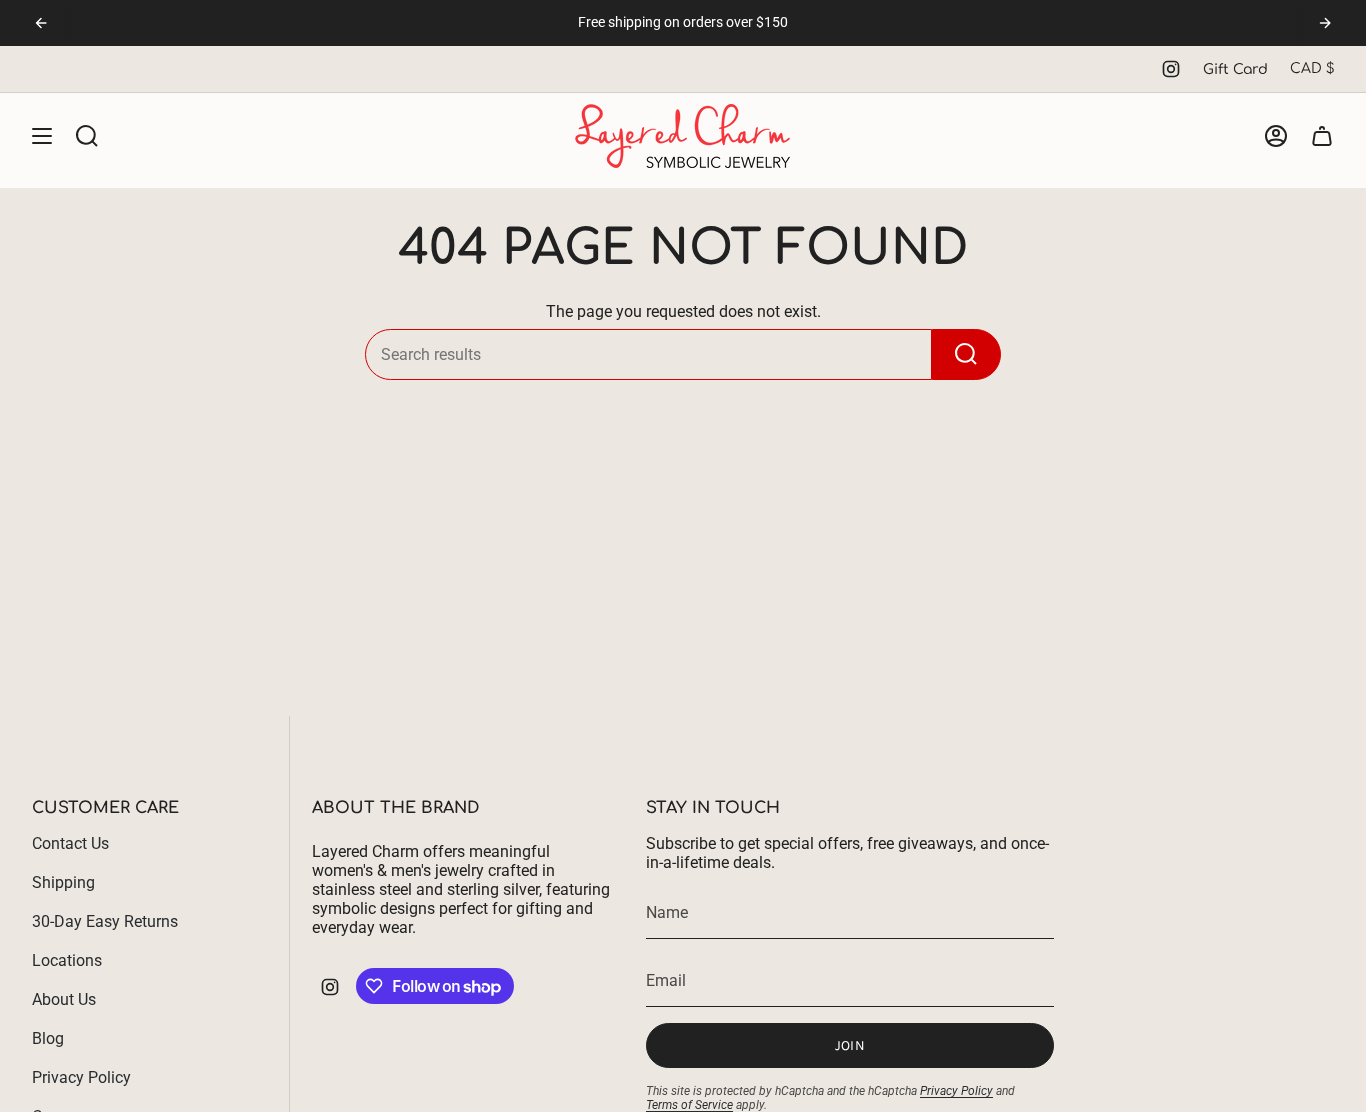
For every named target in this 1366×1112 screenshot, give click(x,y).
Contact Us (70, 843)
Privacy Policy (81, 1077)
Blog (48, 1038)
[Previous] (41, 23)
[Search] (966, 354)
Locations (67, 960)
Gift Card (1235, 69)
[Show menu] (42, 136)
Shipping (63, 882)
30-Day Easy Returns (105, 921)
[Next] (1325, 23)
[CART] (1322, 136)
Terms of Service (689, 1105)
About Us (64, 999)
